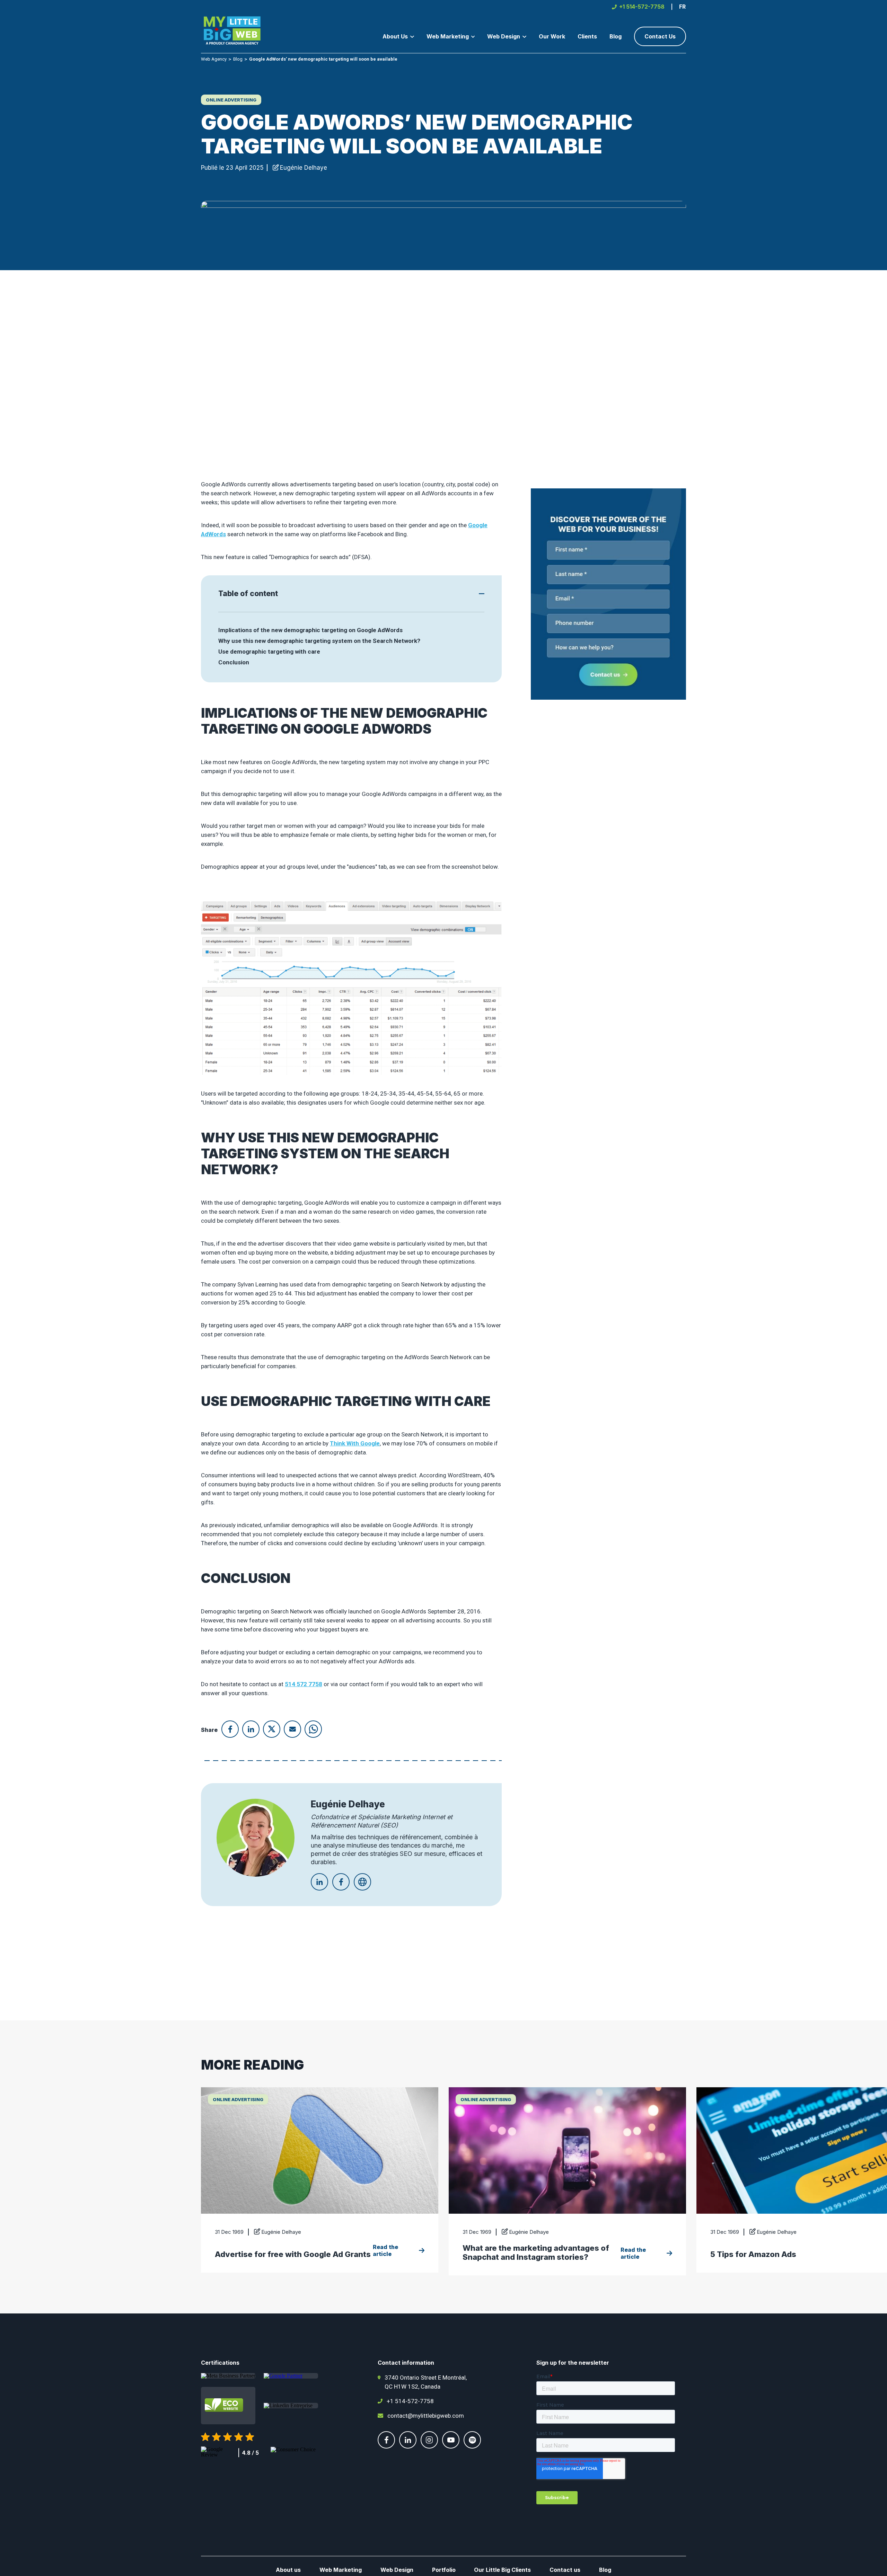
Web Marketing (341, 2570)
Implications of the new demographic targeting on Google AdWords (310, 630)
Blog (238, 59)
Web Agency (214, 59)
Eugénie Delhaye (304, 168)
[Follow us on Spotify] (472, 2446)
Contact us (565, 2570)
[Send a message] (608, 594)
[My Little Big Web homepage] (232, 32)
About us (288, 2570)
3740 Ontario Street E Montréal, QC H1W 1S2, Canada (426, 2382)
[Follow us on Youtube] (451, 2446)
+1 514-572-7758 (410, 2401)
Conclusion (234, 662)
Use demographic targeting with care (269, 652)
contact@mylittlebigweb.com (426, 2416)
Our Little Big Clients (502, 2570)
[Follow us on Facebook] (386, 2446)
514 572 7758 (304, 1684)
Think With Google (355, 1443)
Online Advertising (231, 100)
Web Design (397, 2570)
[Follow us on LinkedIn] (408, 2446)
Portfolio (444, 2570)
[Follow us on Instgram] (429, 2446)
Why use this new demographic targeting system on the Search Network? (319, 641)
